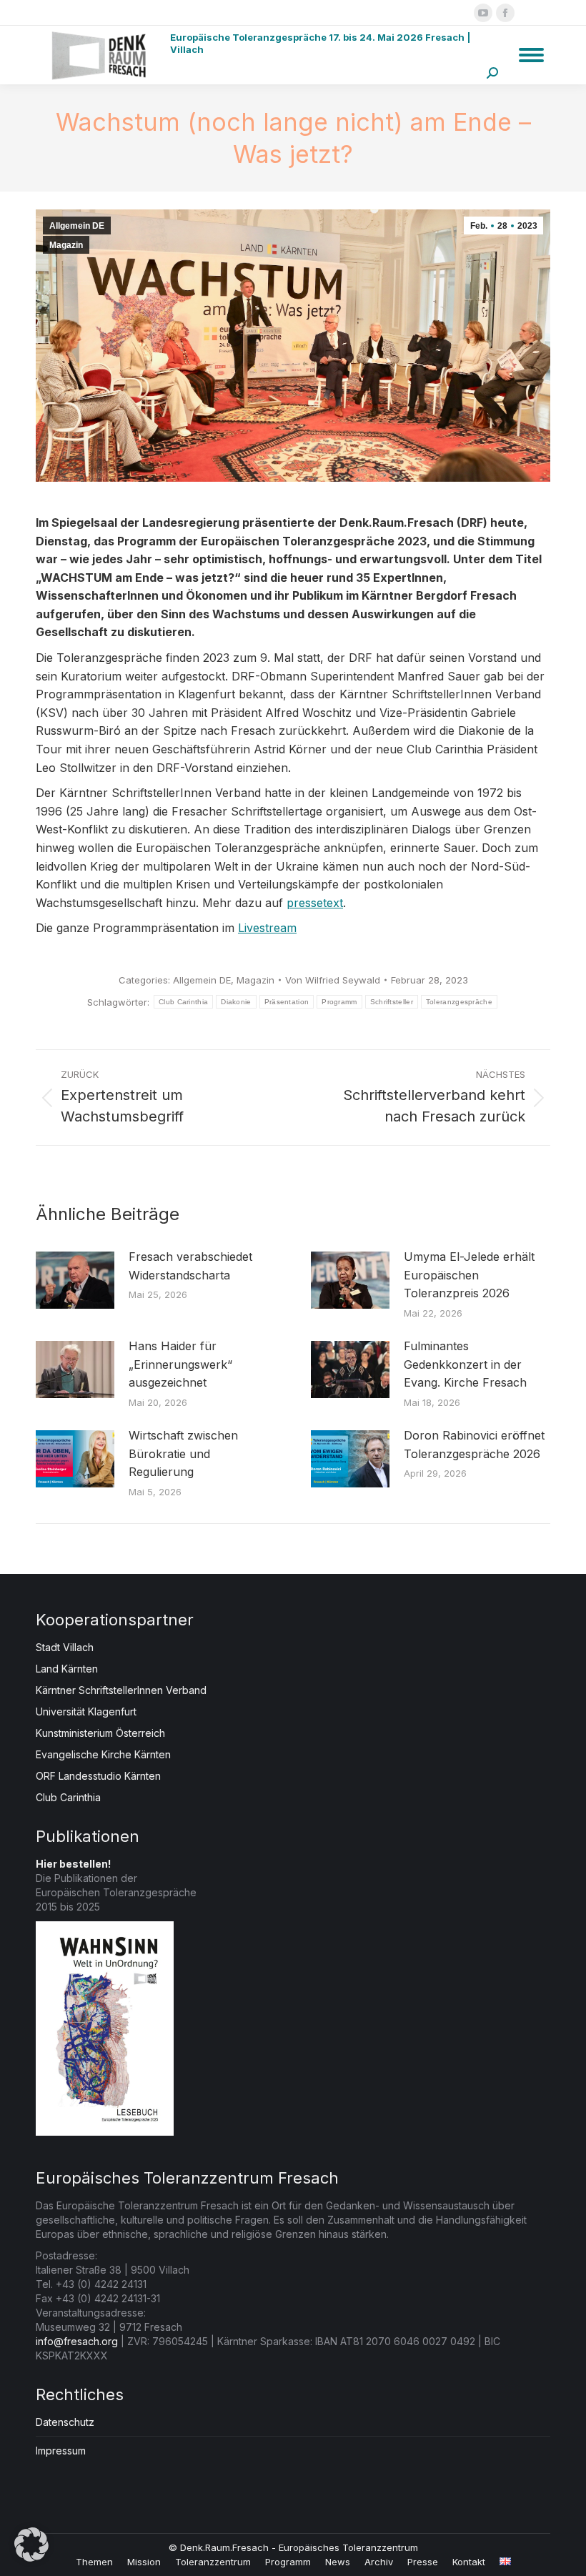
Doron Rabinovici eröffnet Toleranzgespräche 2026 (474, 1445)
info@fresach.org (77, 2341)
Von (333, 980)
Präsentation (287, 1002)
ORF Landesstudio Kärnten (98, 1776)
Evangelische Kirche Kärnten (103, 1754)
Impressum (61, 2451)
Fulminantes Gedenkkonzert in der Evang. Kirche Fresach (465, 1364)
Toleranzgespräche (459, 1002)
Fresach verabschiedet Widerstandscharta (190, 1266)
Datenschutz (65, 2422)
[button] (31, 2545)
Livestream (267, 928)
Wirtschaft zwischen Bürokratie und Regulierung (183, 1453)
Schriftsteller (392, 1002)
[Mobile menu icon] (531, 55)
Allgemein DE (77, 226)
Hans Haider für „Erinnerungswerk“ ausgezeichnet (180, 1364)
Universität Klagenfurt (86, 1711)
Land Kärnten (67, 1669)
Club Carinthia (183, 1002)
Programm (339, 1002)
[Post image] (75, 1280)
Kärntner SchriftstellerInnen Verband (121, 1690)
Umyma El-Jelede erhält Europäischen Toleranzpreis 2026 (469, 1275)
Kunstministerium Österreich (100, 1733)
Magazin (66, 245)
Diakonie (236, 1002)
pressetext (315, 903)
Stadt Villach (65, 1647)
